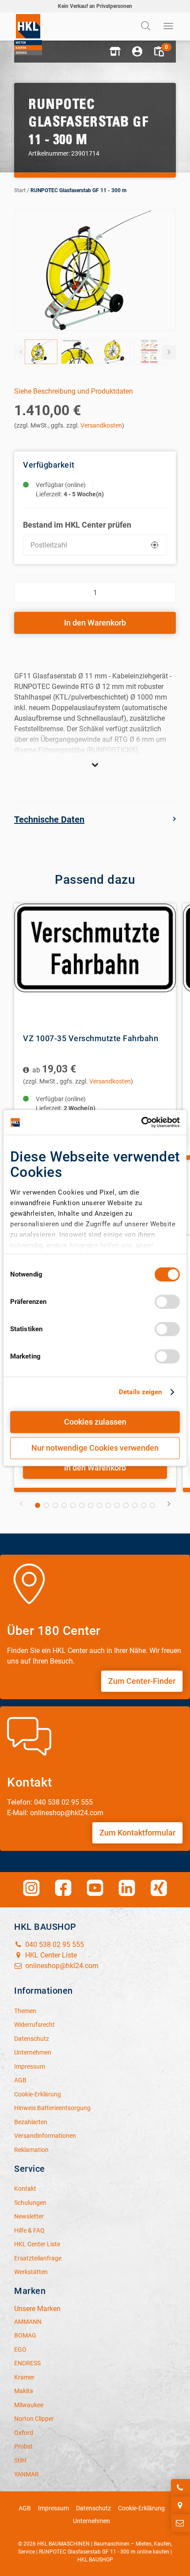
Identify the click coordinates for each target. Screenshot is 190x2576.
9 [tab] (108, 1505)
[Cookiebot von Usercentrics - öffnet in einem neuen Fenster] (141, 1122)
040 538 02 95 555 (54, 1945)
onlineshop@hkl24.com (61, 1966)
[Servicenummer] (180, 2488)
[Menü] (169, 26)
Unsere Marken (37, 2309)
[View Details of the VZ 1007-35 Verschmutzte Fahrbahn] (95, 964)
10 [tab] (117, 1505)
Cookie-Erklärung (141, 2508)
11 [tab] (126, 1505)
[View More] (95, 765)
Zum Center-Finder (142, 1681)
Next (169, 352)
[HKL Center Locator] (180, 2505)
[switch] (167, 1302)
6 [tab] (82, 1505)
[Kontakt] (180, 2523)
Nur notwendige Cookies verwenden (95, 1448)
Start (20, 190)
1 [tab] (38, 1505)
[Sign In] (137, 52)
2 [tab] (46, 1505)
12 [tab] (135, 1505)
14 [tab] (152, 1505)
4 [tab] (64, 1505)
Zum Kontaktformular (137, 1833)
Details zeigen (140, 1392)
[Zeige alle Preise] (27, 1070)
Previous (21, 352)
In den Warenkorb (95, 623)
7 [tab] (91, 1505)
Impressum (53, 2508)
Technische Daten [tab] (49, 819)
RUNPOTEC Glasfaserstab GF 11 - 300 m (78, 190)
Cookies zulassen (95, 1422)
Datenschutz (93, 2508)
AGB (25, 2508)
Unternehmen (91, 2521)
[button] (115, 52)
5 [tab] (73, 1505)
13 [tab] (144, 1505)
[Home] (28, 34)
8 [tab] (99, 1505)
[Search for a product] (147, 26)
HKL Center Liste (50, 1955)
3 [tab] (55, 1505)
